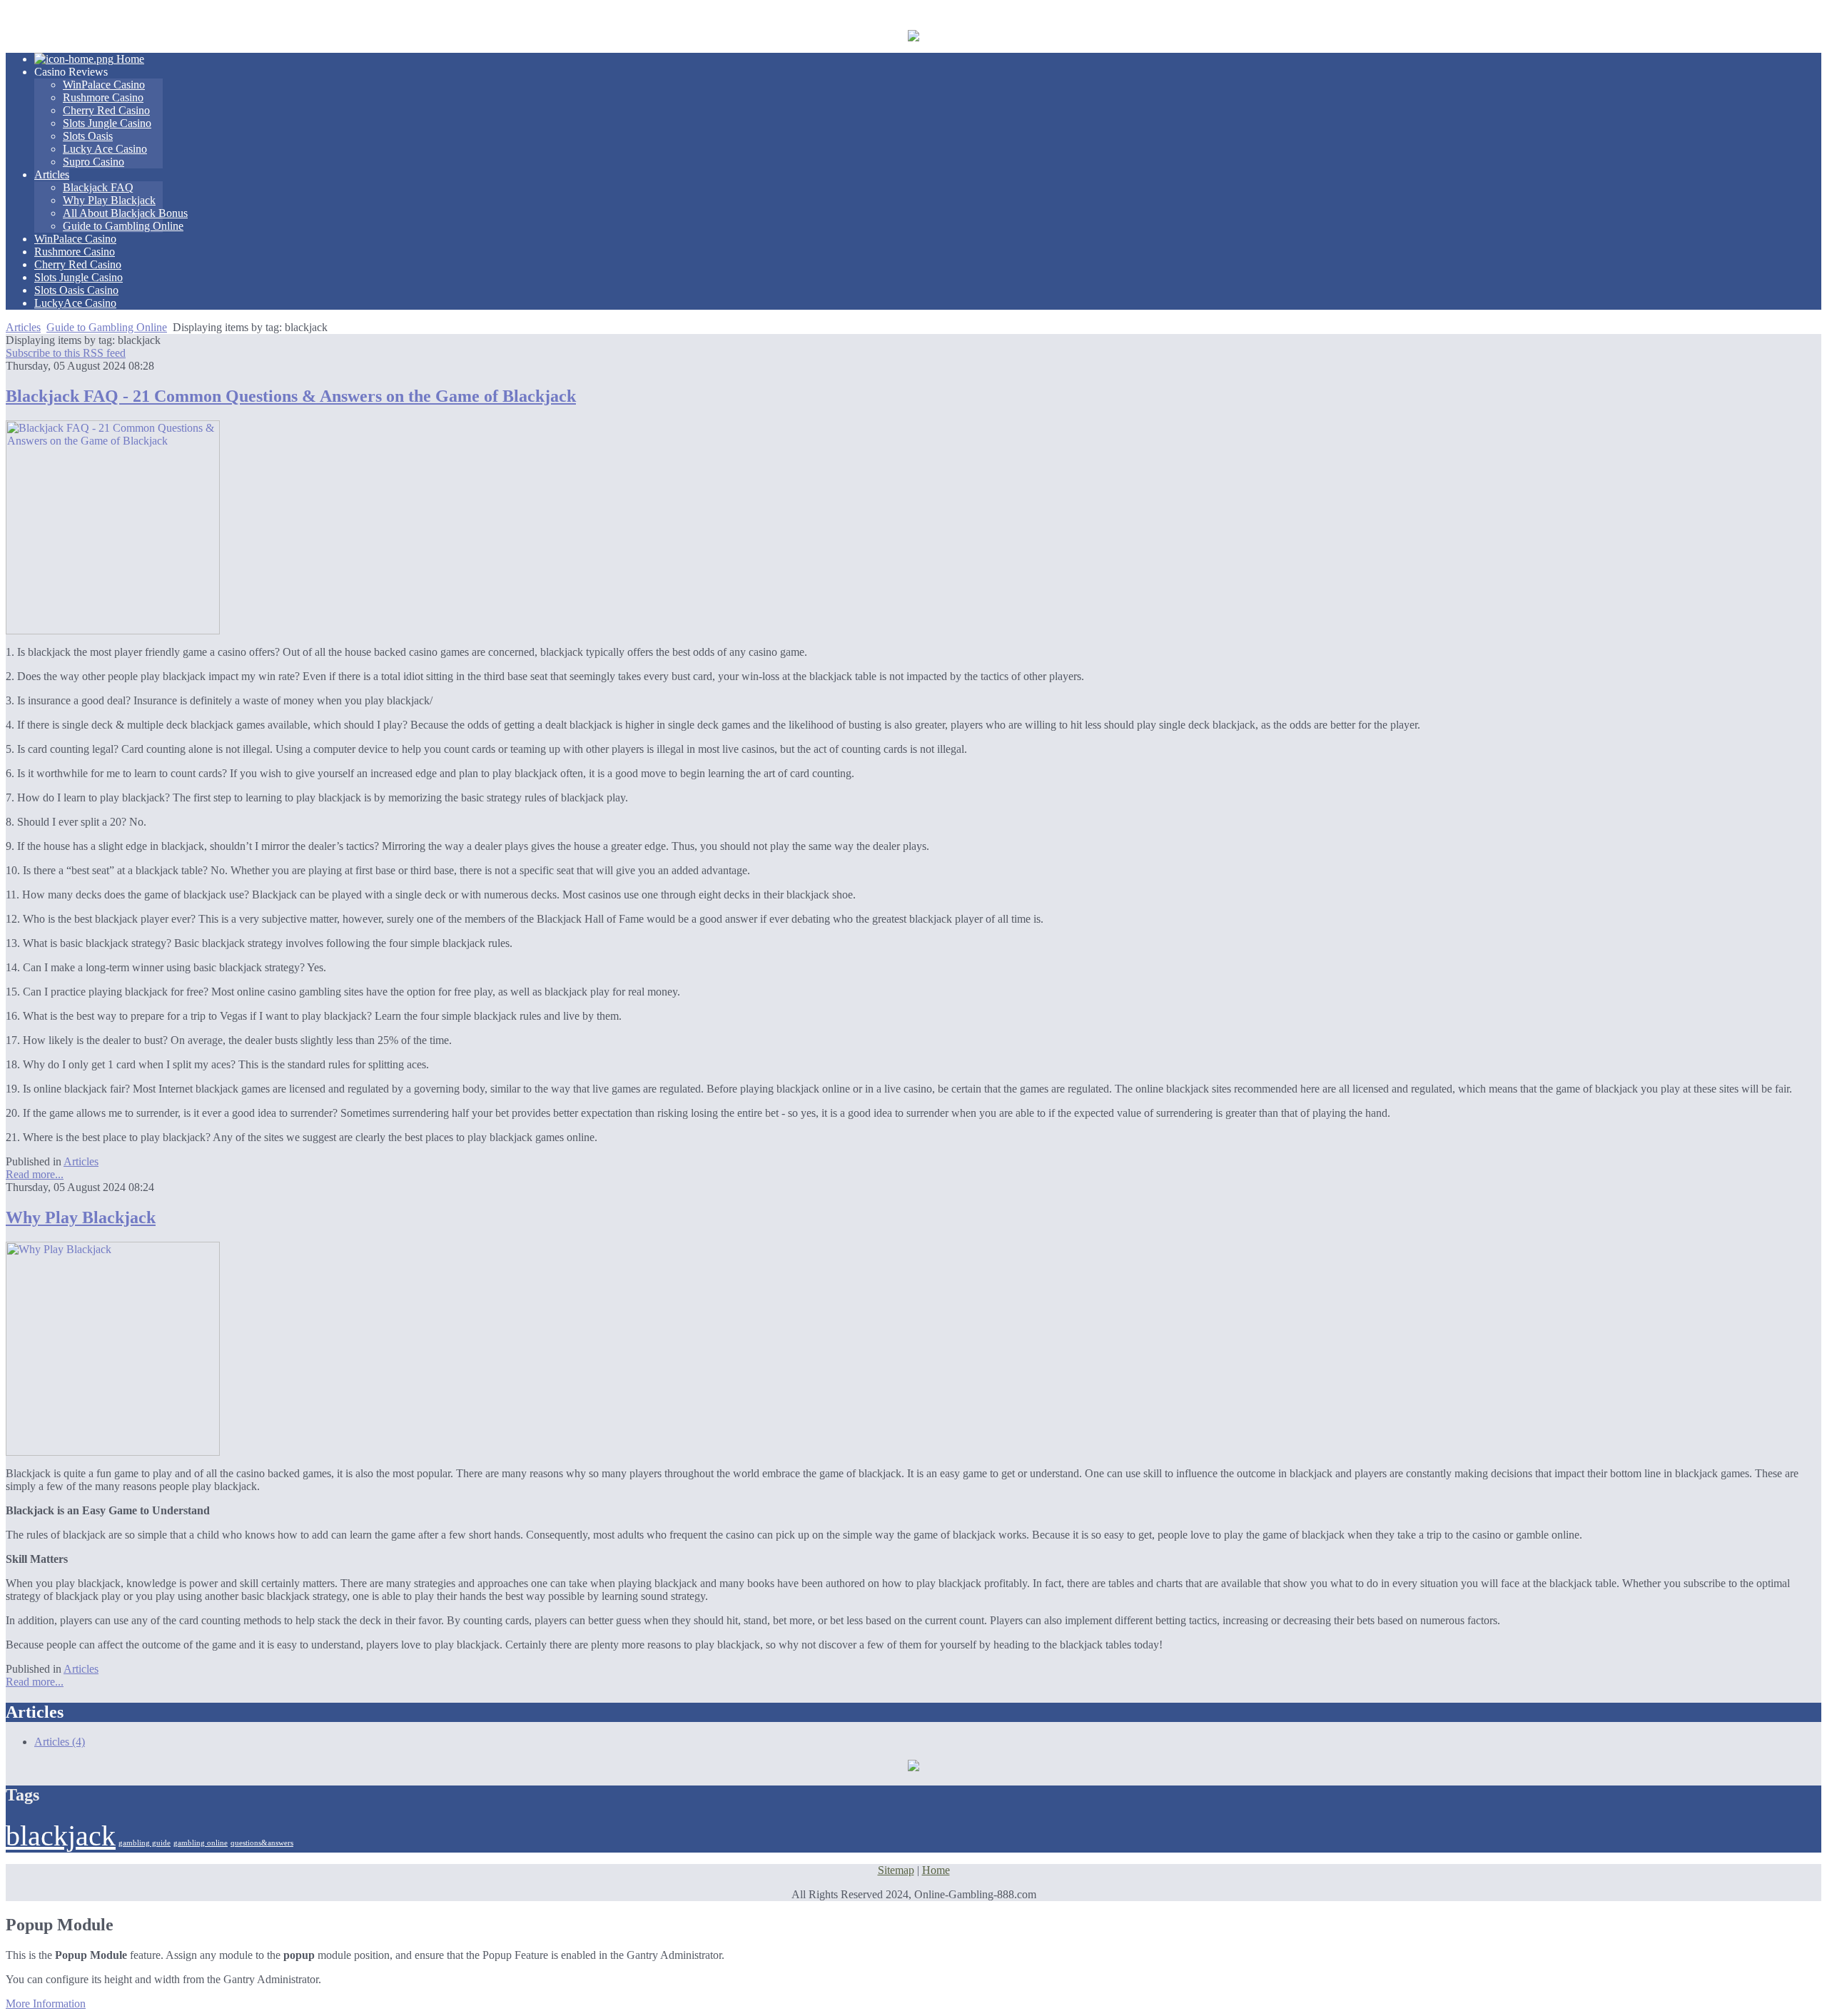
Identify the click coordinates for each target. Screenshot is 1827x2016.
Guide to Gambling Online (107, 327)
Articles (23, 327)
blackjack (61, 1836)
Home (936, 1870)
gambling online (201, 1843)
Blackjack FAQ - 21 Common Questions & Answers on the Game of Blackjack (291, 396)
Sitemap (896, 1870)
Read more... (35, 1174)
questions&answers (262, 1843)
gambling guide (145, 1843)
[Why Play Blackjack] (113, 1452)
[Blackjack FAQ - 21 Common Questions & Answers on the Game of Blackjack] (113, 630)
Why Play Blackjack (81, 1217)
